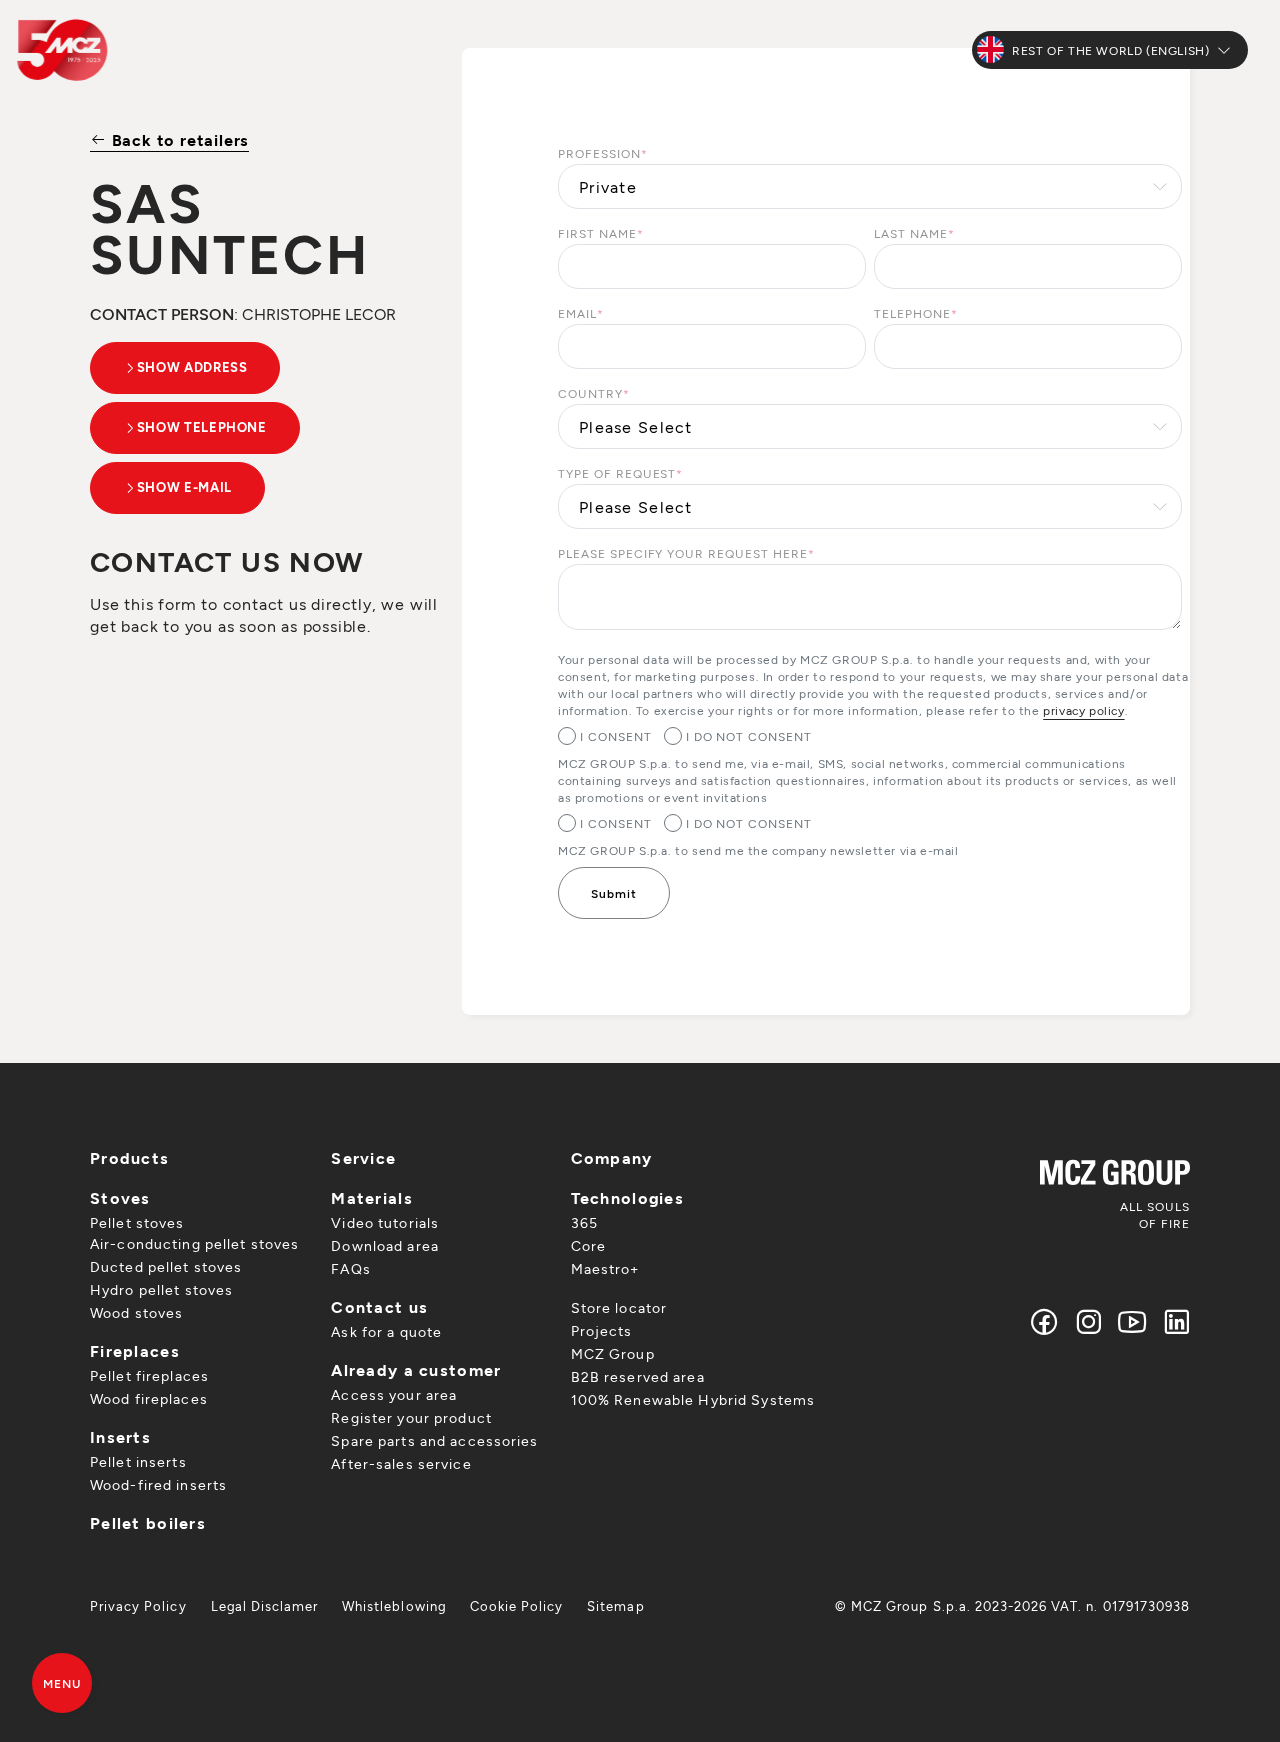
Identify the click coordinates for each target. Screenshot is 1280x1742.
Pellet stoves (137, 1222)
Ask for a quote (386, 1331)
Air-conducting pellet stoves (194, 1243)
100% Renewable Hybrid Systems (693, 1399)
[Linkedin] (1172, 1321)
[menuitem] (138, 1606)
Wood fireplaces (149, 1398)
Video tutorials (385, 1222)
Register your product (411, 1417)
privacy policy (1083, 710)
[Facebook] (1045, 1321)
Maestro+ (605, 1268)
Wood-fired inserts (158, 1484)
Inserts (120, 1436)
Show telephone (202, 427)
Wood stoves (136, 1312)
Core (588, 1245)
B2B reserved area (638, 1376)
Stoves (120, 1197)
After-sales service (401, 1463)
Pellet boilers (148, 1522)
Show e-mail (184, 487)
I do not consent (749, 736)
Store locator (619, 1307)
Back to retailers (178, 139)
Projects (602, 1330)
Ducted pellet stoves (166, 1266)
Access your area (394, 1394)
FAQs (350, 1268)
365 (584, 1222)
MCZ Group (613, 1353)
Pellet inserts (138, 1461)
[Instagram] (1089, 1321)
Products (129, 1157)
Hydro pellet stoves (161, 1289)
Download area (385, 1245)
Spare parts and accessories (434, 1440)
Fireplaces (135, 1350)
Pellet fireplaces (149, 1375)
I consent (616, 736)
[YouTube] (1133, 1321)
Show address (192, 367)
